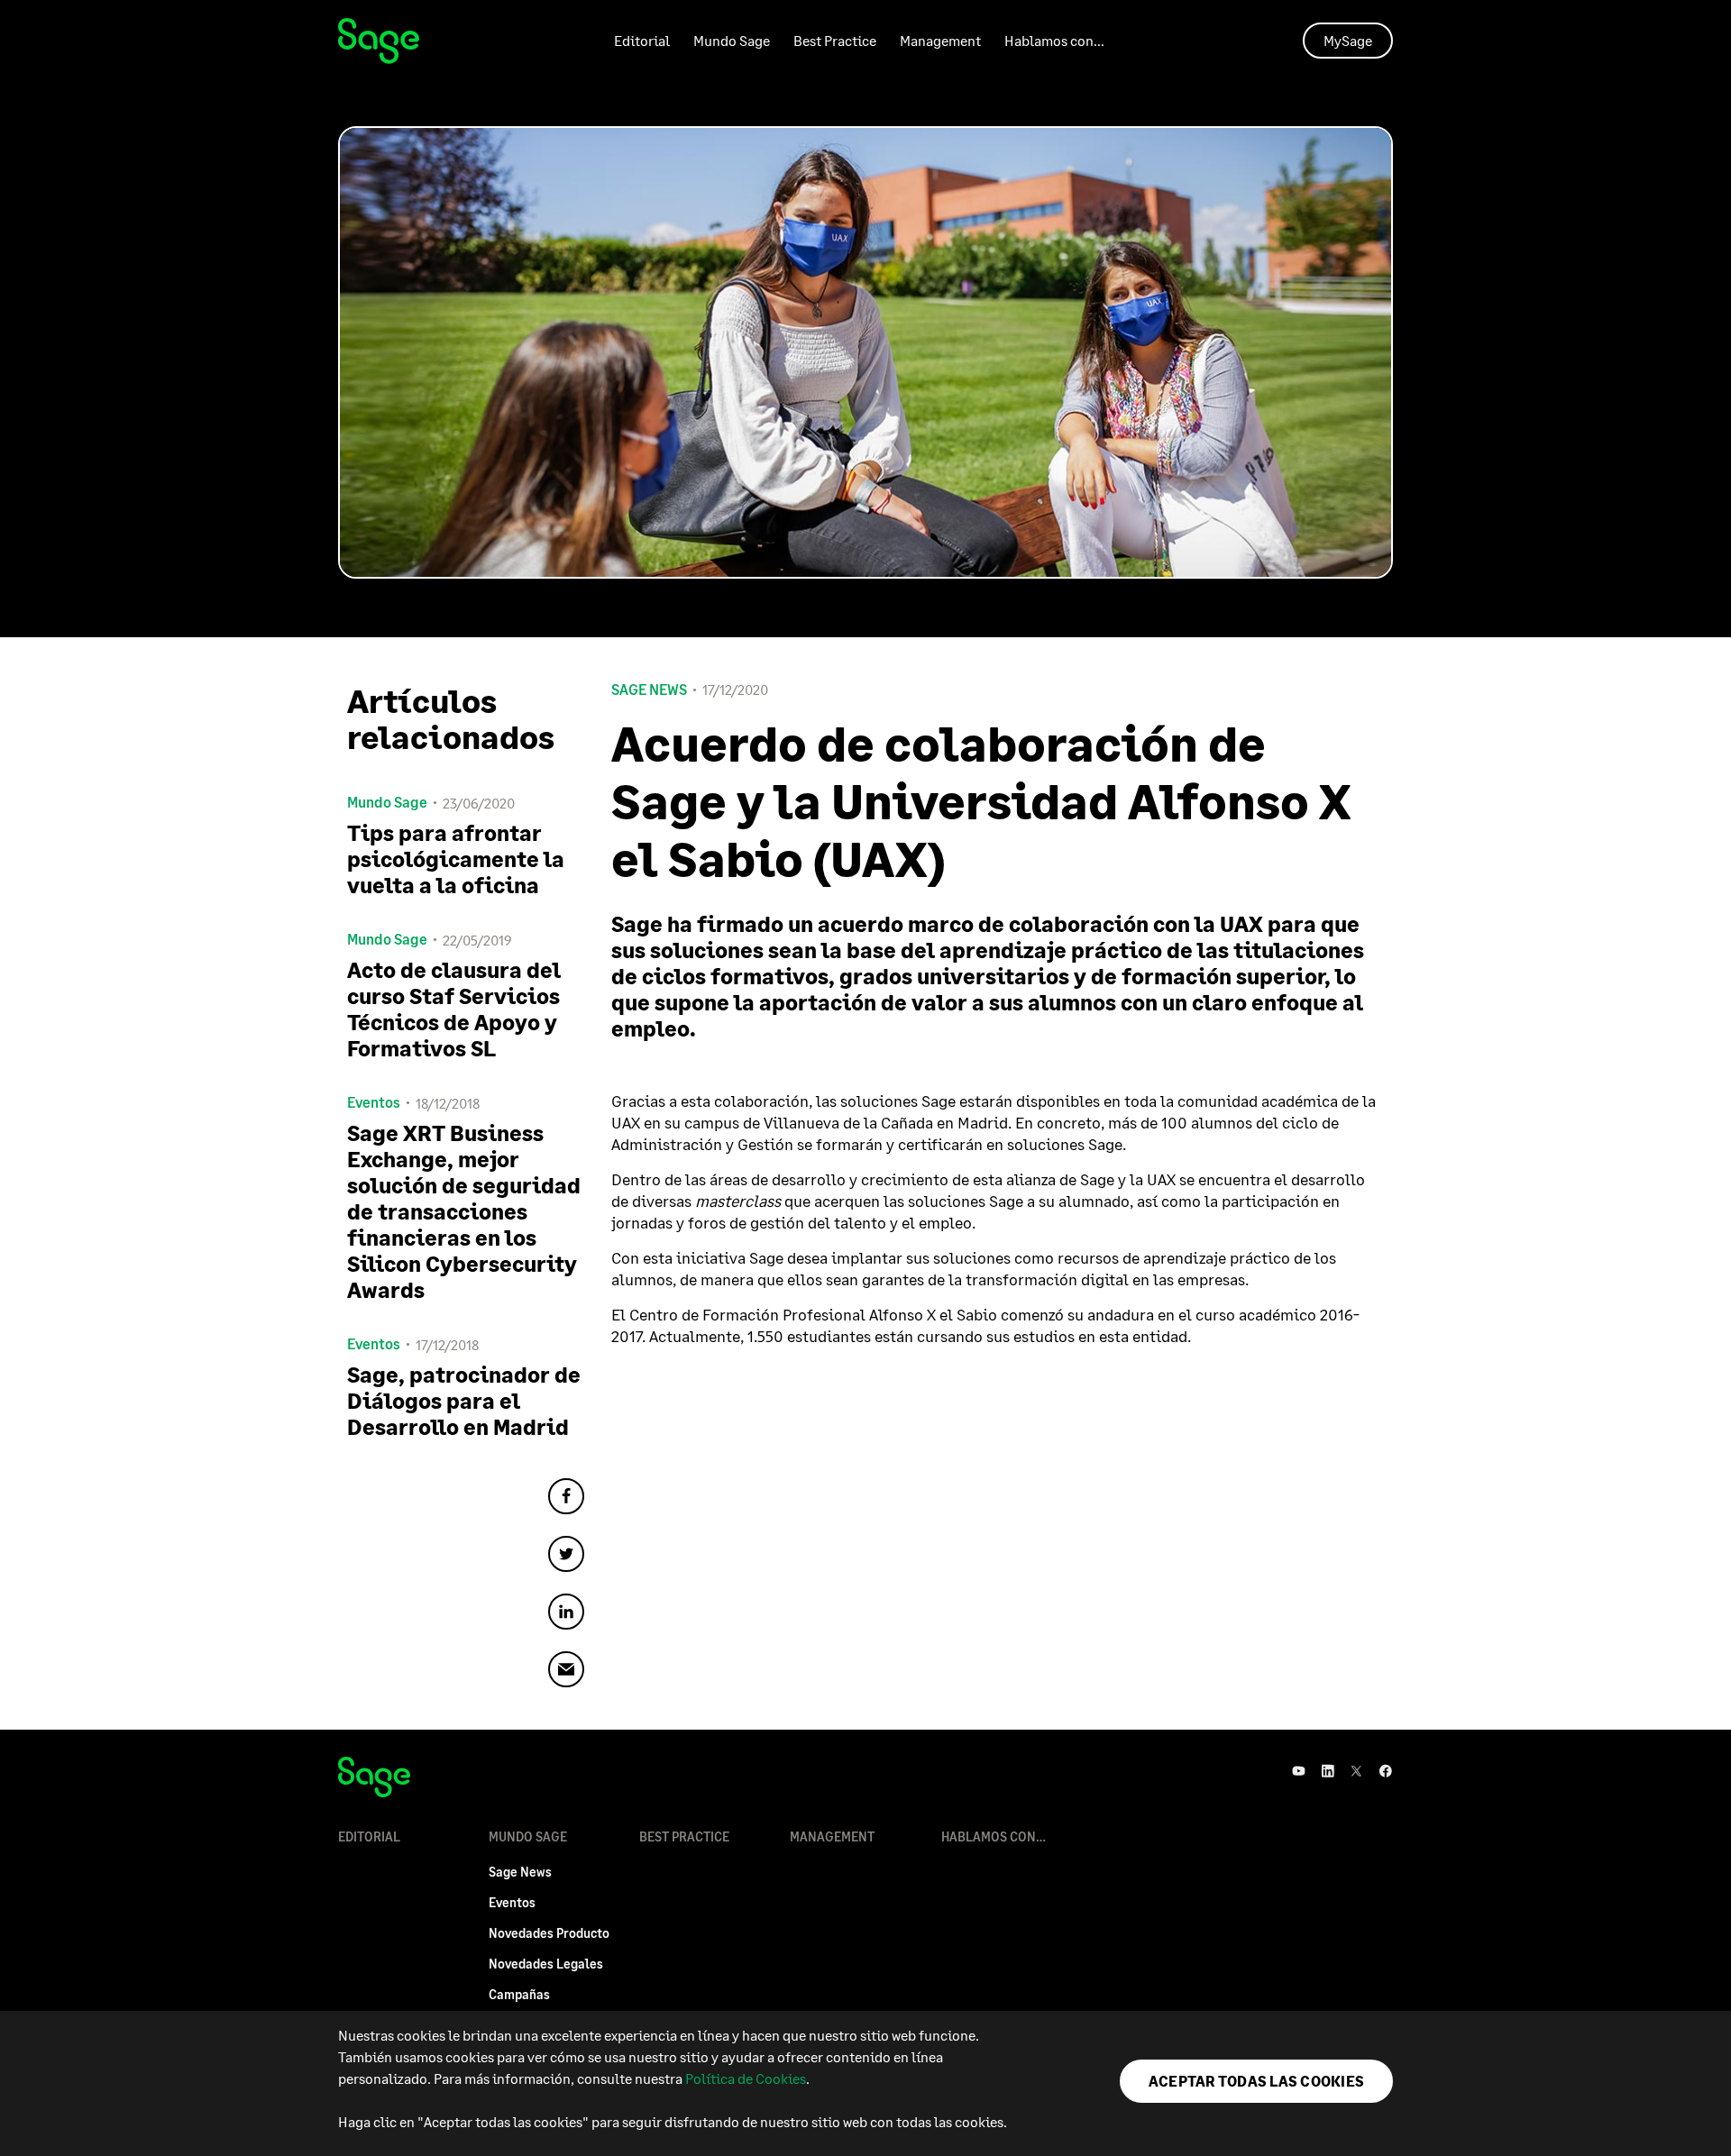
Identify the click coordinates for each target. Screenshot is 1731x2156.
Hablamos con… (1054, 40)
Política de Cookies (746, 2078)
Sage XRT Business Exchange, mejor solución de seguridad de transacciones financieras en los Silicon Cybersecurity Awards (464, 1211)
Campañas (519, 1994)
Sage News (649, 690)
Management (940, 40)
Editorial (642, 40)
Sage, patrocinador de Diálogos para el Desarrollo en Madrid (464, 1400)
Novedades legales (546, 1964)
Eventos (512, 1902)
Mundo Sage (732, 40)
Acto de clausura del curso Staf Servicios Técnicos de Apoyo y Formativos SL (454, 1009)
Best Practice (835, 40)
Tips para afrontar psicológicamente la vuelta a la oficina (456, 859)
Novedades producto (549, 1933)
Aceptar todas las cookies (1256, 2081)
